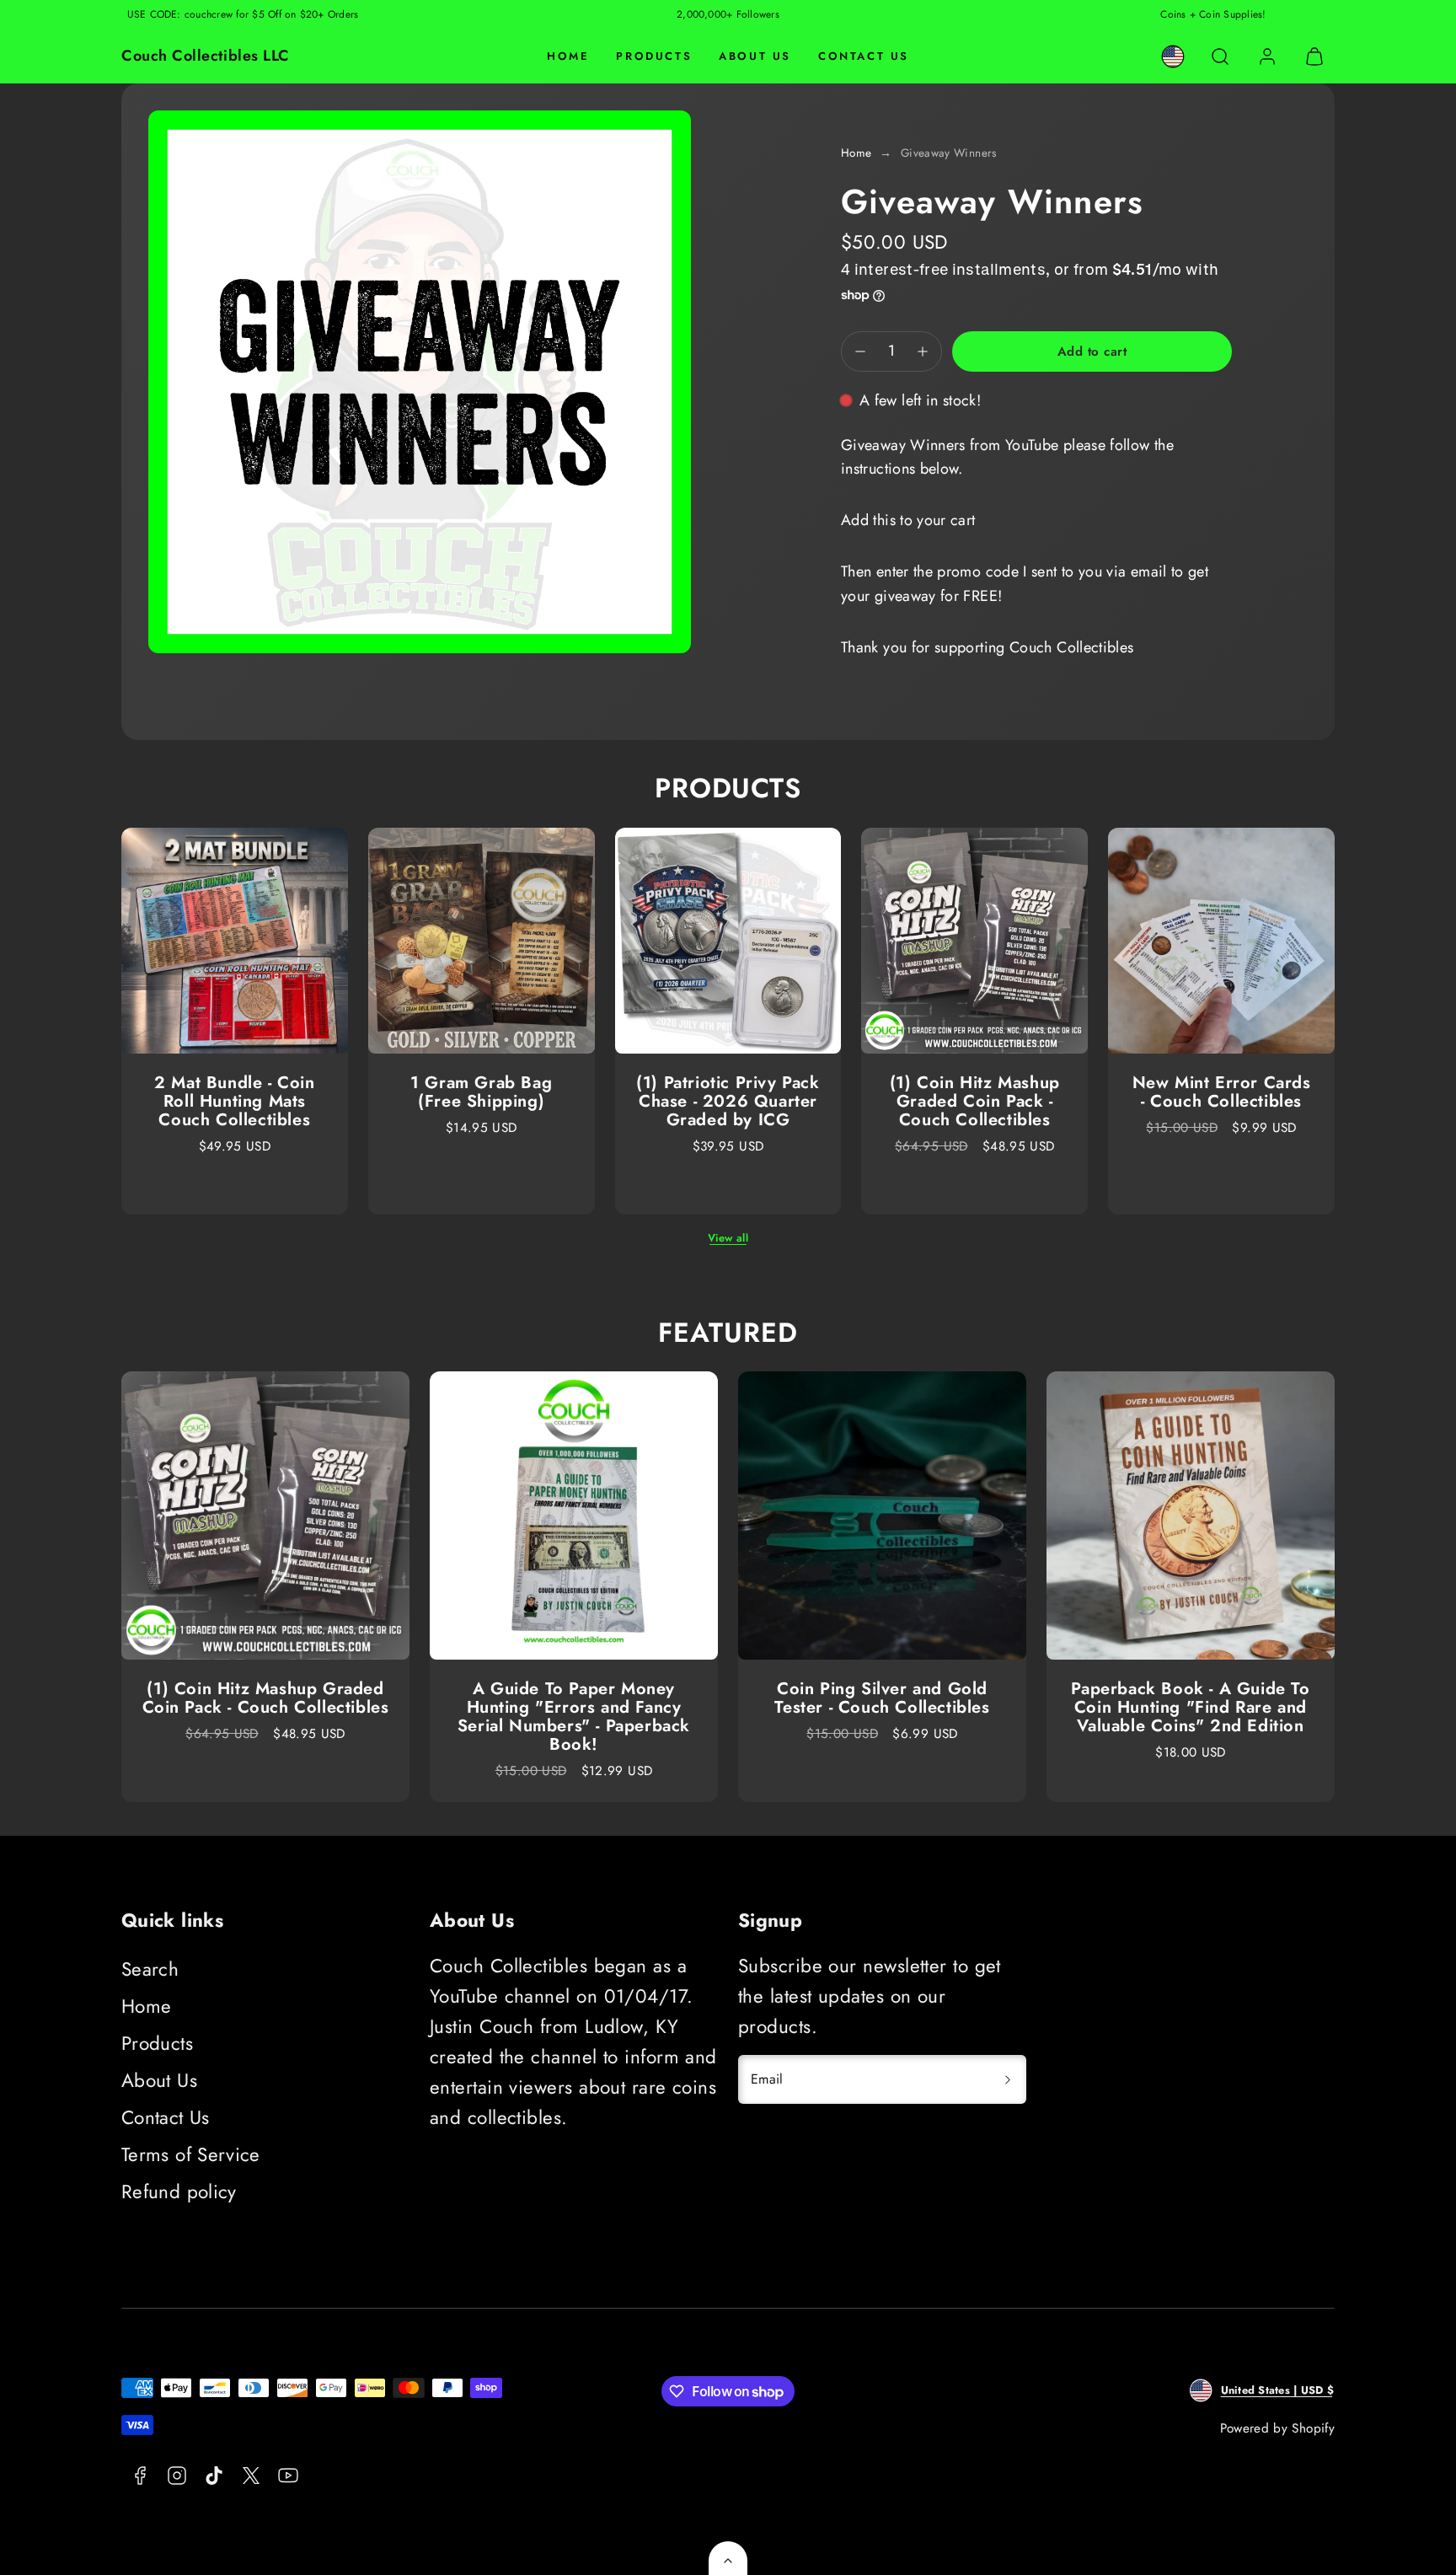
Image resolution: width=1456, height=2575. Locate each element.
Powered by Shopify (1277, 2428)
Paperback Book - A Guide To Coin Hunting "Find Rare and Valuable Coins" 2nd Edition (1190, 1707)
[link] (1173, 56)
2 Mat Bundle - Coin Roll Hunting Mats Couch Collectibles (234, 1101)
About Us (755, 56)
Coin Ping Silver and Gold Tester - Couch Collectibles (882, 1698)
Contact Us (864, 56)
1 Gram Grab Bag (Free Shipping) (481, 1092)
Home (568, 56)
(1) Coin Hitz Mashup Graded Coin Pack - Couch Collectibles (975, 1101)
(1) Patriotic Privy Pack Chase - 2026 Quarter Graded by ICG (728, 1101)
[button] (1220, 56)
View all (728, 1238)
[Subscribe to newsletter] (1008, 2079)
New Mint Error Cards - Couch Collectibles (1222, 1092)
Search (150, 1969)
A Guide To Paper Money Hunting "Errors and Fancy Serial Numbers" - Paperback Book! (574, 1717)
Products (654, 56)
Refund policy (179, 2191)
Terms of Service (191, 2154)
